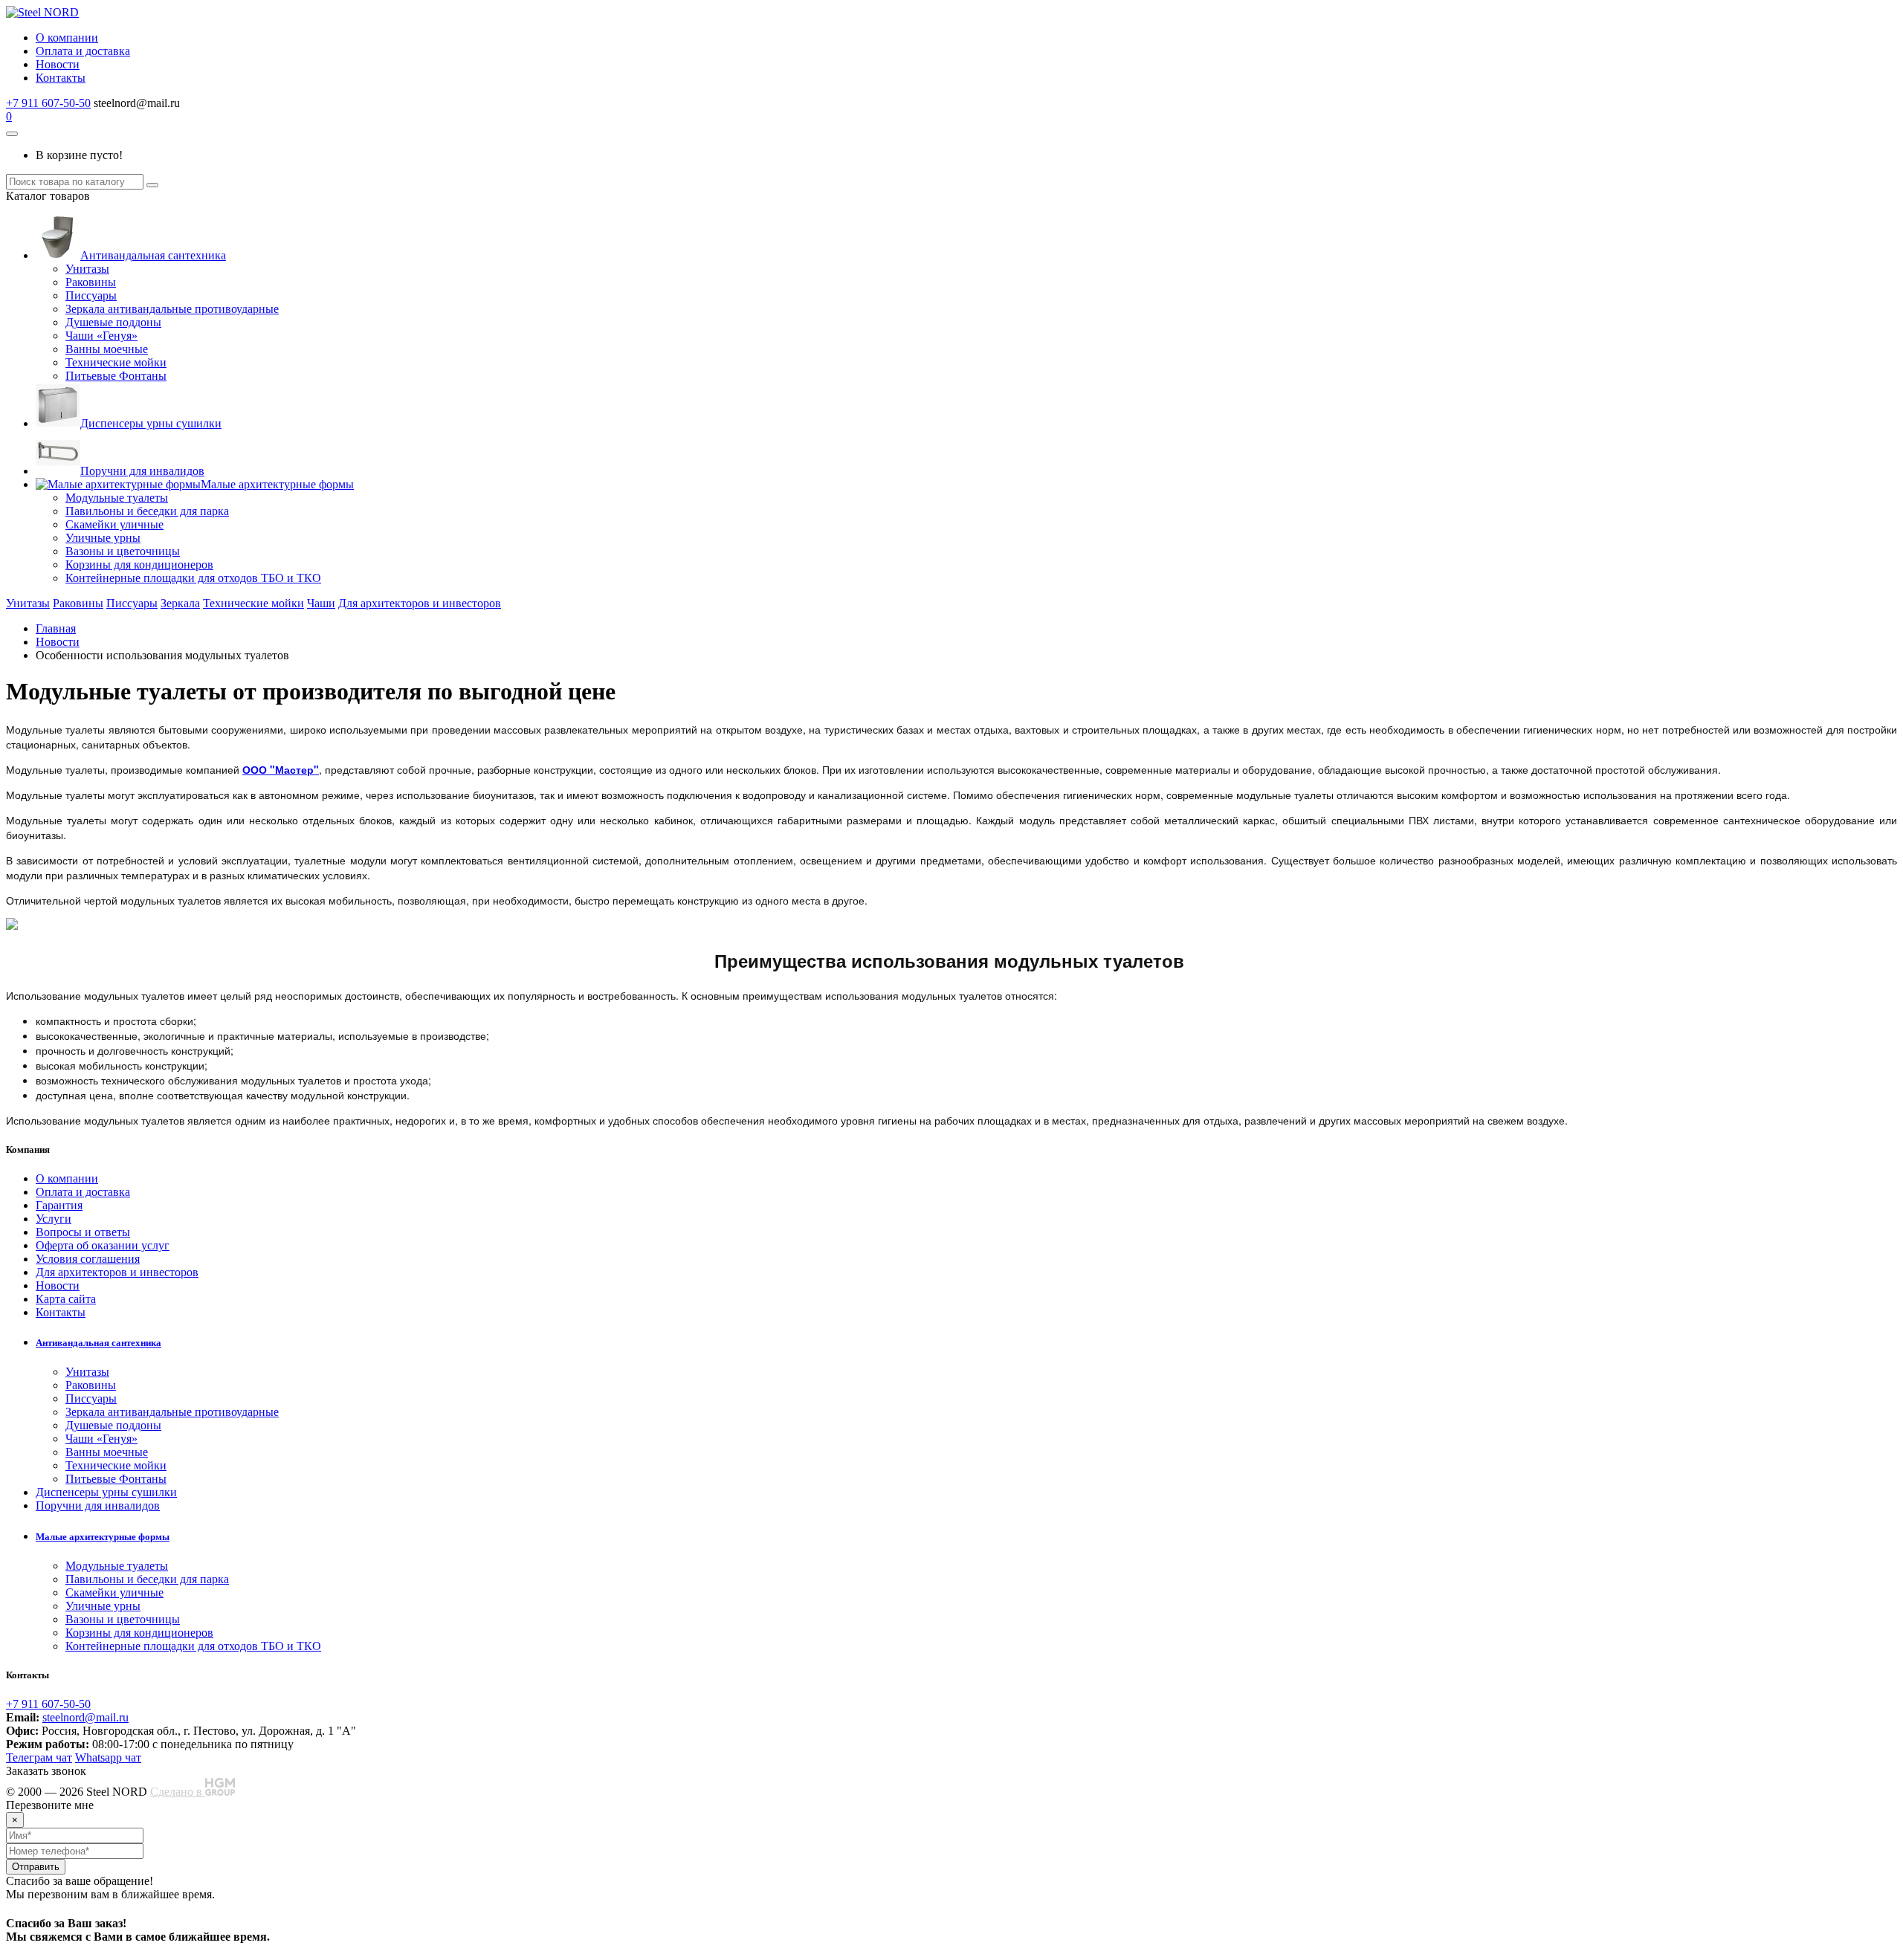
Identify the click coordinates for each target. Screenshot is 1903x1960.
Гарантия (59, 1205)
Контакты (61, 78)
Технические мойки (116, 362)
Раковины (91, 282)
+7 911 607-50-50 (48, 103)
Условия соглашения (88, 1259)
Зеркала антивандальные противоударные (172, 309)
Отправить (36, 1867)
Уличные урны (103, 538)
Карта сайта (66, 1299)
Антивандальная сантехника (153, 255)
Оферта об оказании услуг (103, 1245)
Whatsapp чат (108, 1757)
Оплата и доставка (83, 51)
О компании (67, 38)
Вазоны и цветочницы (123, 551)
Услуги (54, 1219)
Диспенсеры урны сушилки (151, 423)
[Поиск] (152, 185)
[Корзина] (12, 134)
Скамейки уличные (114, 524)
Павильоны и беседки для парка (147, 511)
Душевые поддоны (113, 322)
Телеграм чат (39, 1757)
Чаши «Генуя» (101, 336)
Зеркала (180, 603)
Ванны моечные (107, 349)
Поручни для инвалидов (142, 471)
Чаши (321, 603)
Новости (58, 64)
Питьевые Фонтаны (116, 376)
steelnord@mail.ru (85, 1717)
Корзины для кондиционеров (139, 565)
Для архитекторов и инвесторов (420, 603)
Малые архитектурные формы (277, 484)
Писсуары (91, 295)
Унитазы (87, 269)
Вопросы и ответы (83, 1232)
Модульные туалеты (117, 498)
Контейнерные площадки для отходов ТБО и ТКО (193, 578)
